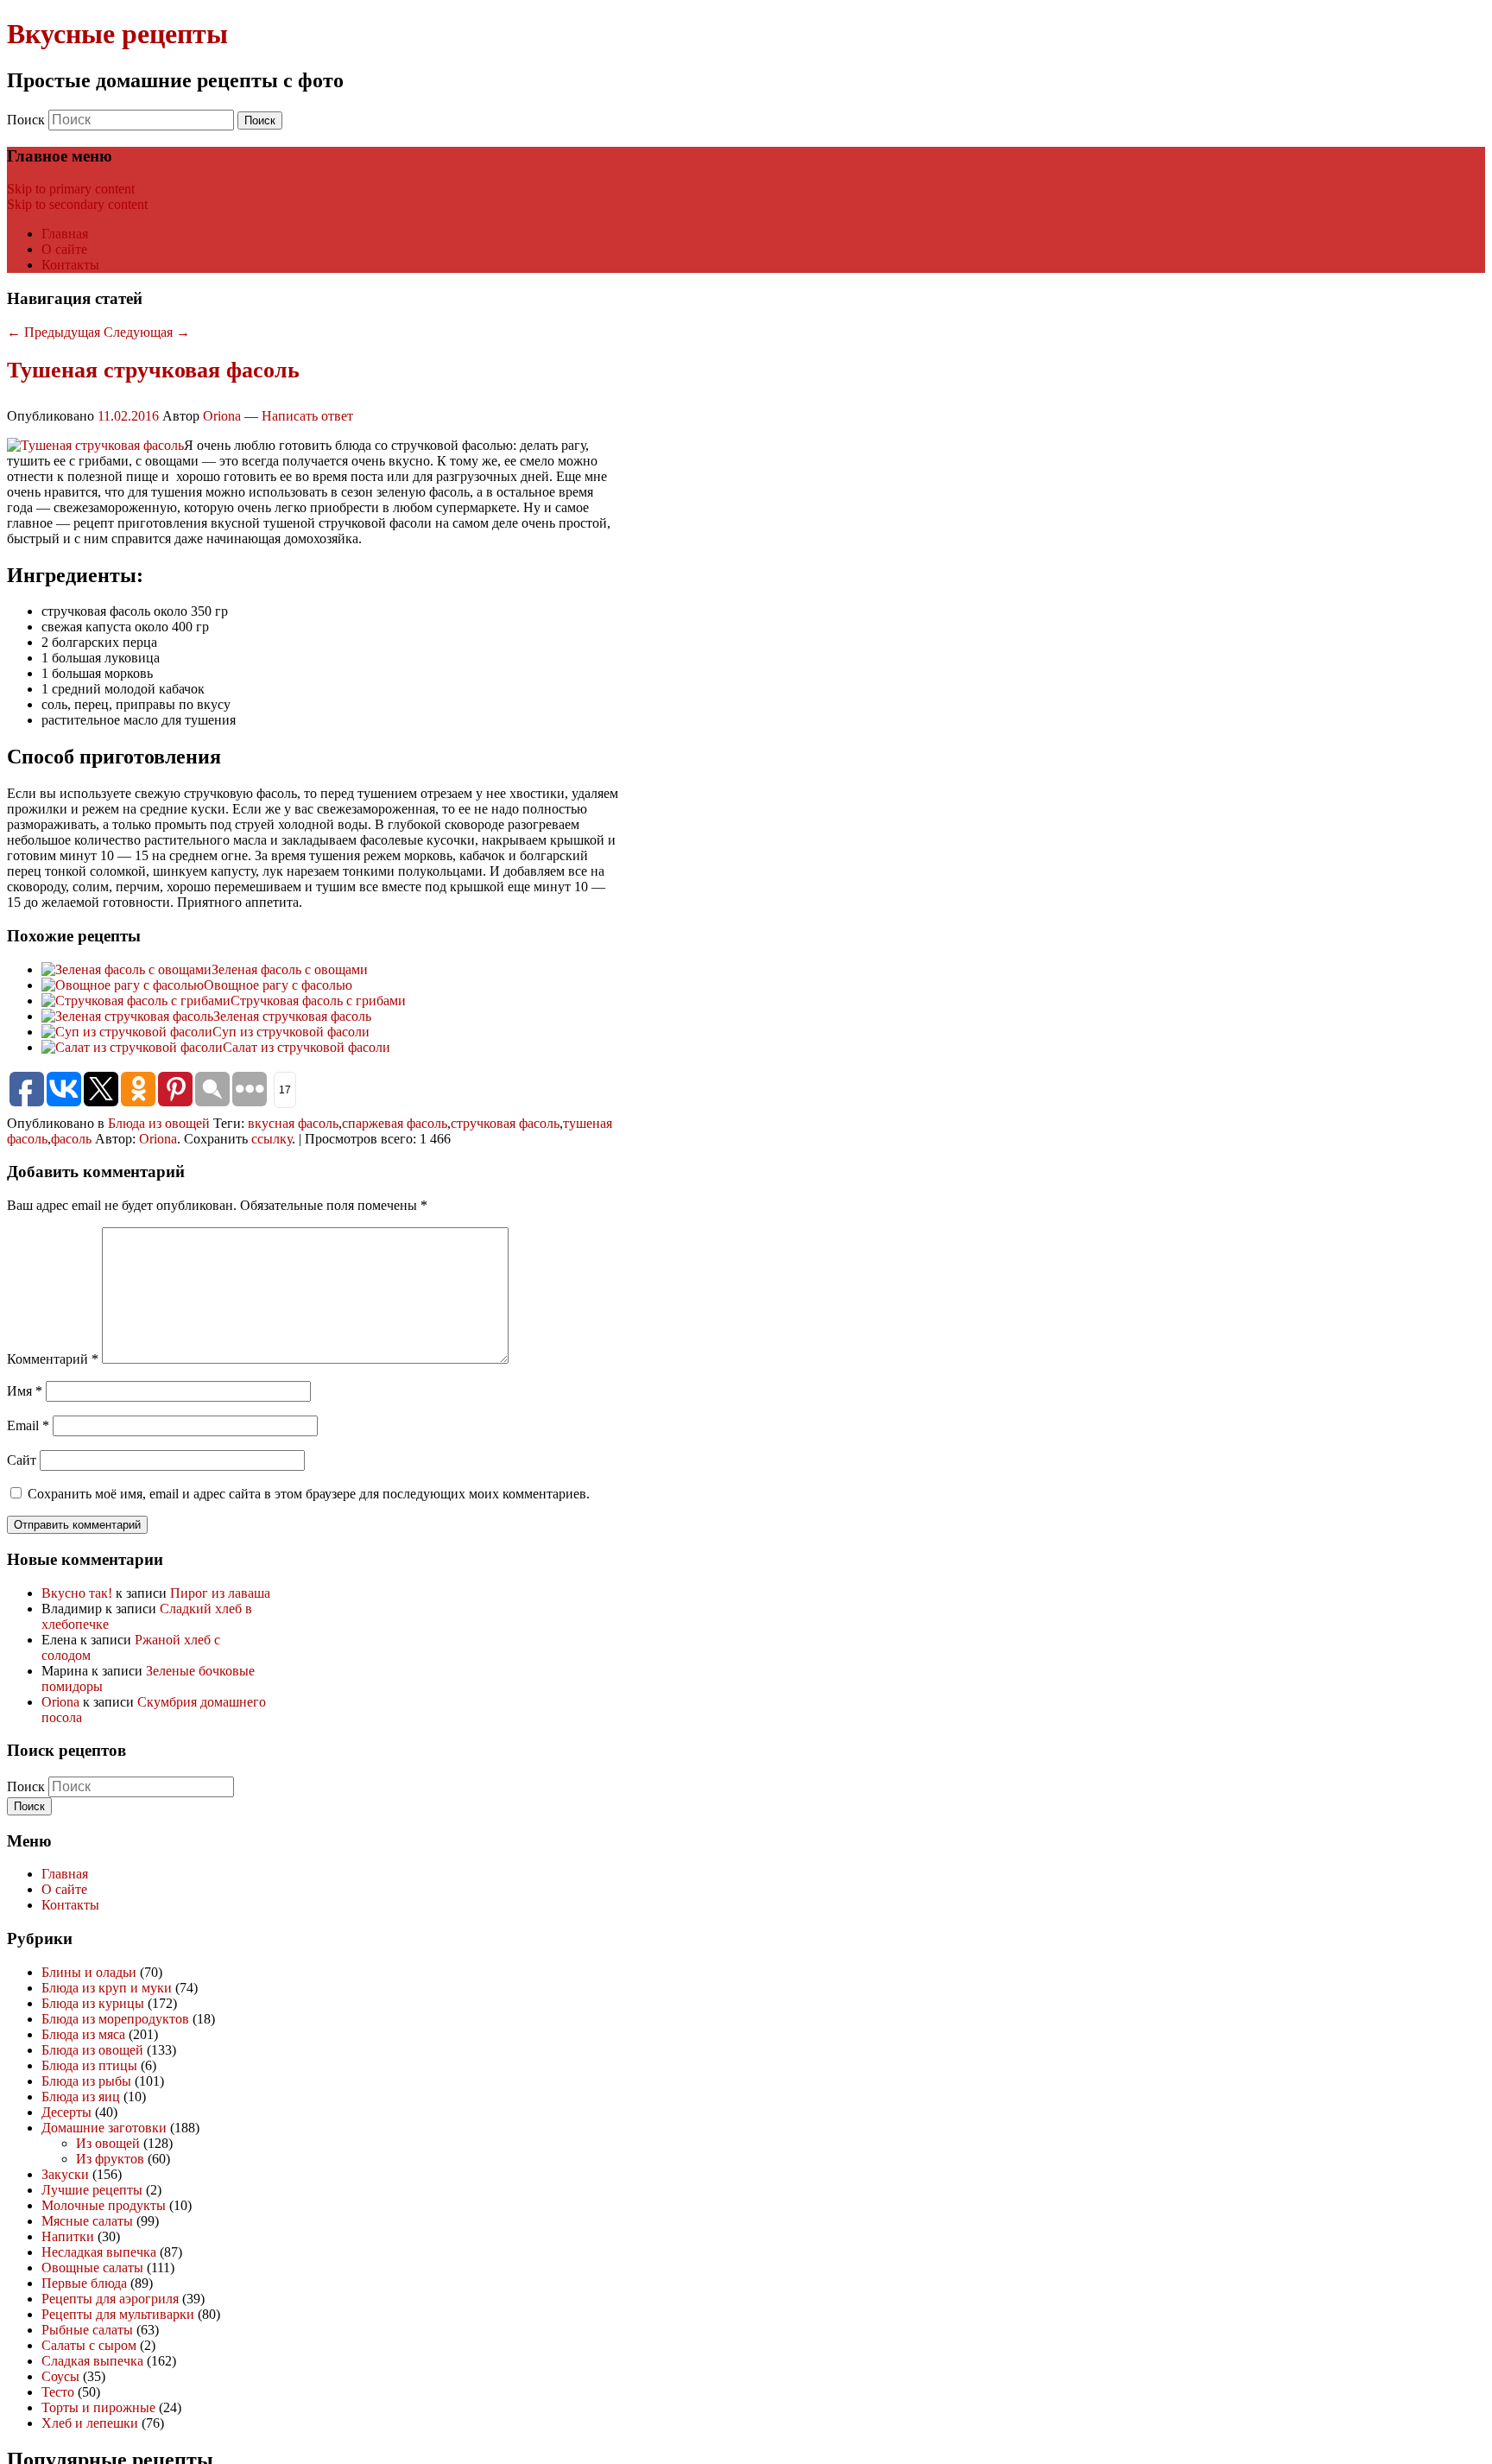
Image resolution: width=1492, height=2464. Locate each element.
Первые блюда (84, 2283)
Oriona (222, 416)
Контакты (70, 265)
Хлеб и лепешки (90, 2423)
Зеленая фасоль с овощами (290, 969)
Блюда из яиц (81, 2097)
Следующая (147, 332)
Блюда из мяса (83, 2034)
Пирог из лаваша (220, 1593)
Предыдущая (54, 332)
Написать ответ (307, 416)
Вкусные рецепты (117, 34)
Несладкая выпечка (99, 2252)
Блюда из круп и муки (107, 1988)
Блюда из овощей (159, 1123)
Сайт (22, 1460)
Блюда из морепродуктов (115, 2019)
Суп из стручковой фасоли (291, 1032)
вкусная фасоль (293, 1123)
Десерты (66, 2112)
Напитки (68, 2236)
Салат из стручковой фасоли (307, 1047)
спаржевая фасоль (395, 1123)
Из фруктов (110, 2159)
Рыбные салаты (87, 2330)
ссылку (272, 1139)
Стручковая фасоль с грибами (318, 1001)
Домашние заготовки (104, 2128)
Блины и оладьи (89, 1972)
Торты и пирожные (98, 2407)
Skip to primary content (71, 189)
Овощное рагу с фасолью (278, 985)
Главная (65, 234)
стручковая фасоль (505, 1123)
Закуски (65, 2174)
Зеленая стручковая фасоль (292, 1016)
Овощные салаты (92, 2268)
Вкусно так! (77, 1593)
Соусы (60, 2376)
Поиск (26, 120)
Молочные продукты (104, 2205)
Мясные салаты (87, 2221)
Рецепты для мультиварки (118, 2314)
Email (28, 1425)
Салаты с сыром (89, 2345)
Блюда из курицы (93, 2003)
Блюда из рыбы (86, 2081)
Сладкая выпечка (92, 2361)
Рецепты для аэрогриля (110, 2299)
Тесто (58, 2392)
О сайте (64, 249)
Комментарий (53, 1359)
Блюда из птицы (89, 2065)
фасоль (71, 1139)
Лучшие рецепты (92, 2190)
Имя (25, 1391)
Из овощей (108, 2143)
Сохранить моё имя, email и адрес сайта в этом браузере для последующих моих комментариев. (309, 1494)
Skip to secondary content (77, 204)
